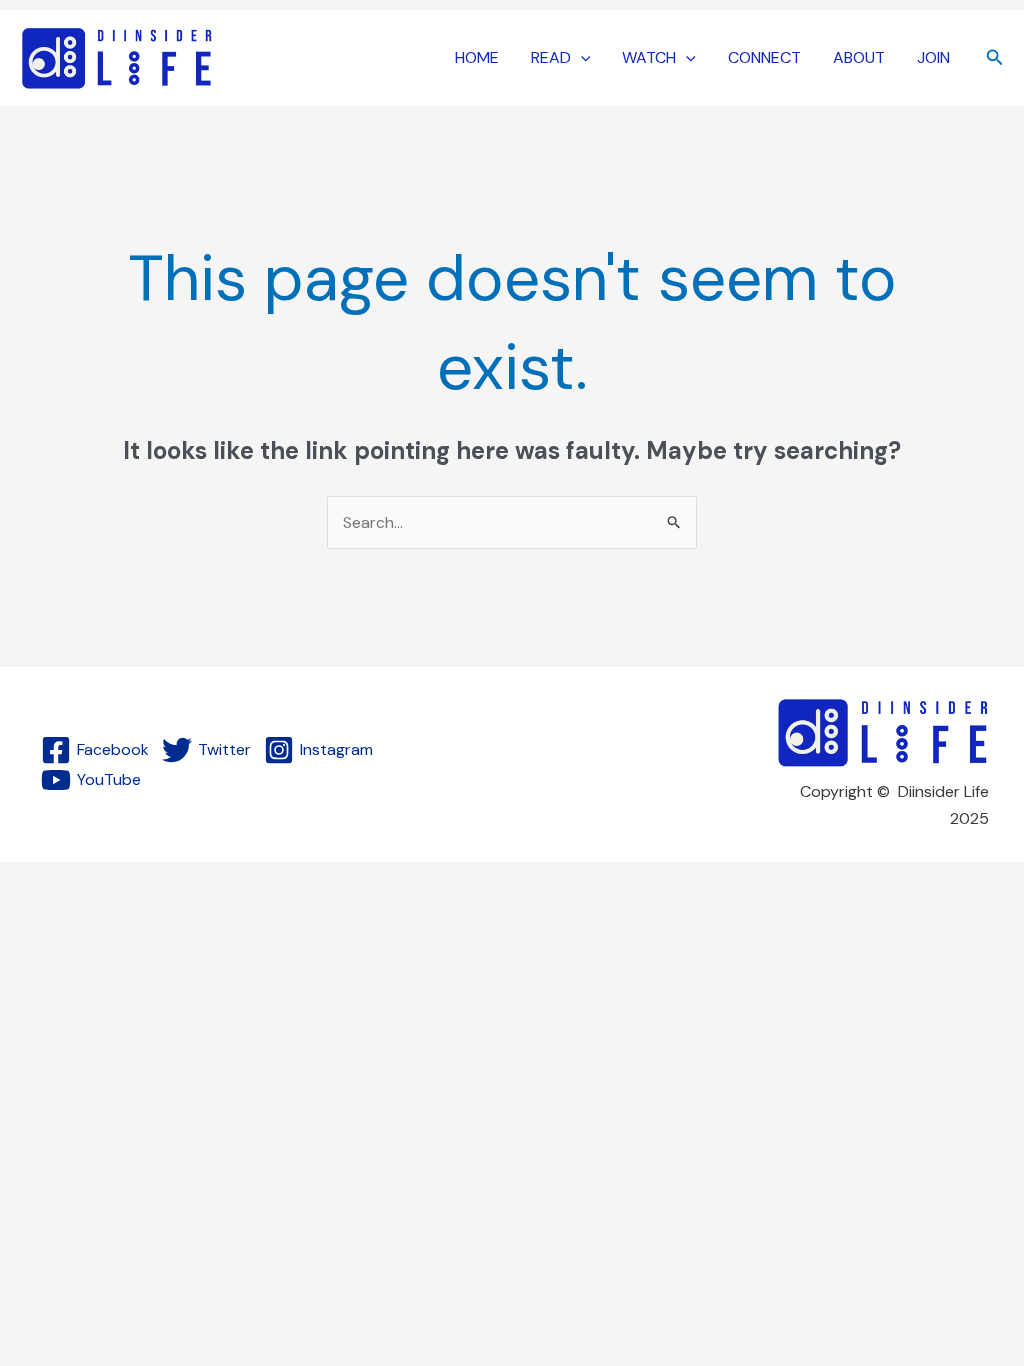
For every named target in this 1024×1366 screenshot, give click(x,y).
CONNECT (764, 57)
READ (551, 57)
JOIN (933, 57)
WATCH (649, 57)
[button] (581, 58)
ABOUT (859, 57)
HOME (477, 57)
